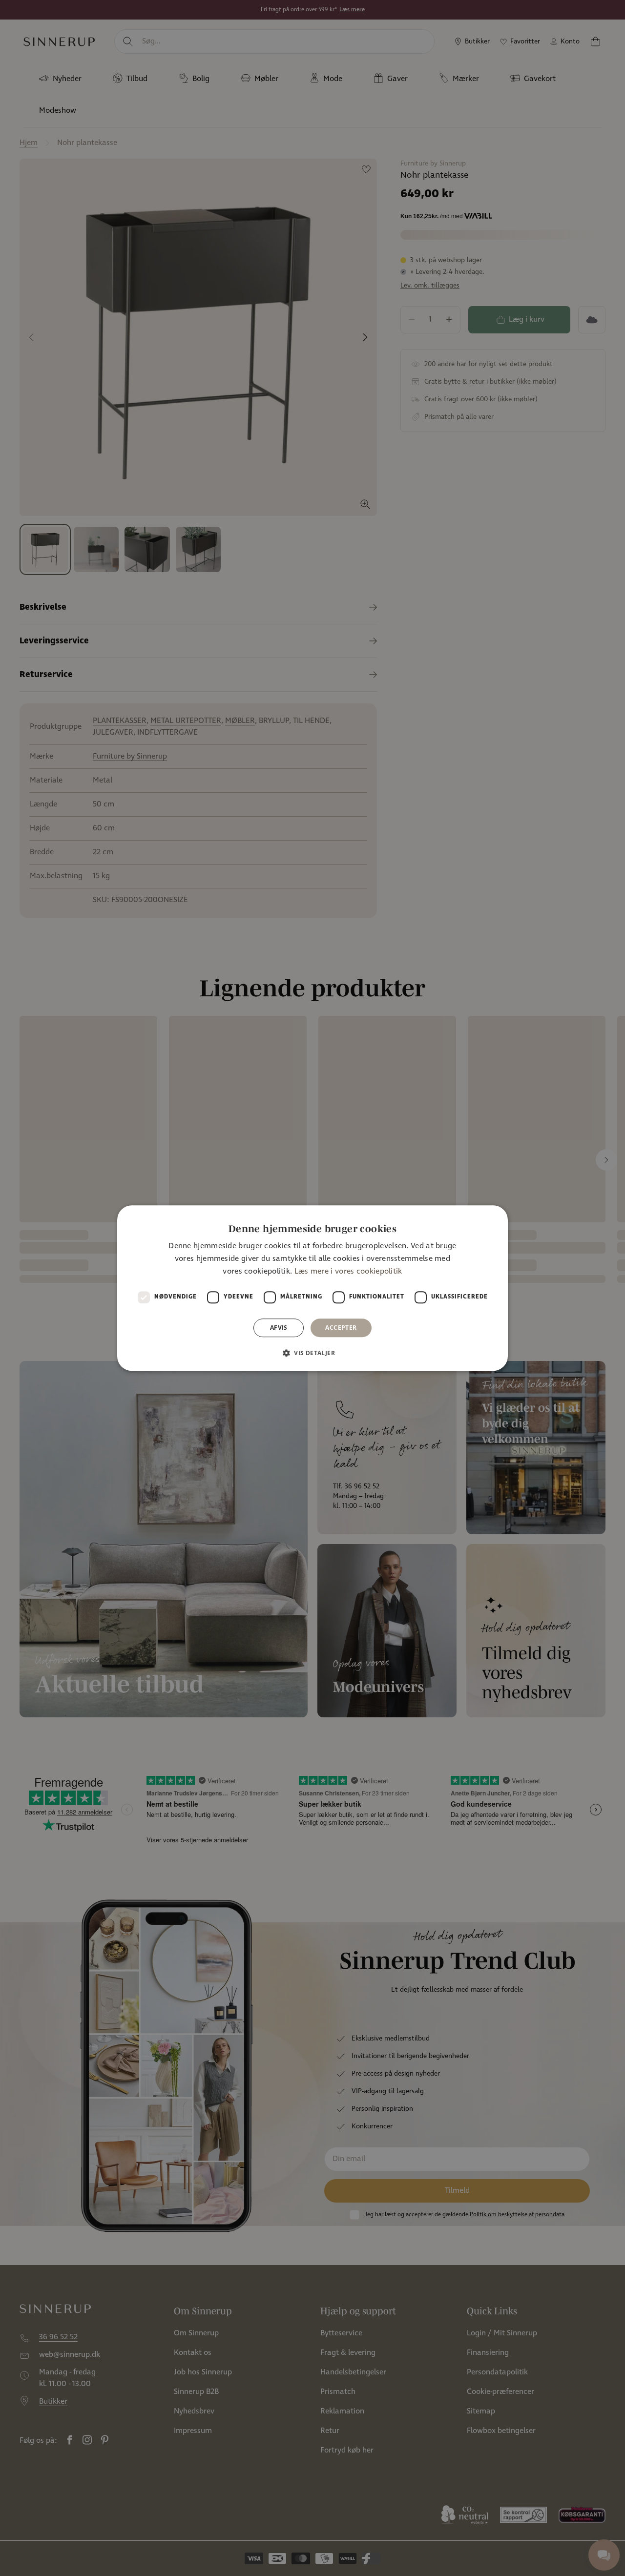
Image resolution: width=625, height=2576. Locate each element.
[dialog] (312, 1288)
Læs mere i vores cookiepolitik (348, 1272)
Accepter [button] (341, 1328)
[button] (312, 1353)
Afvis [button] (279, 1328)
